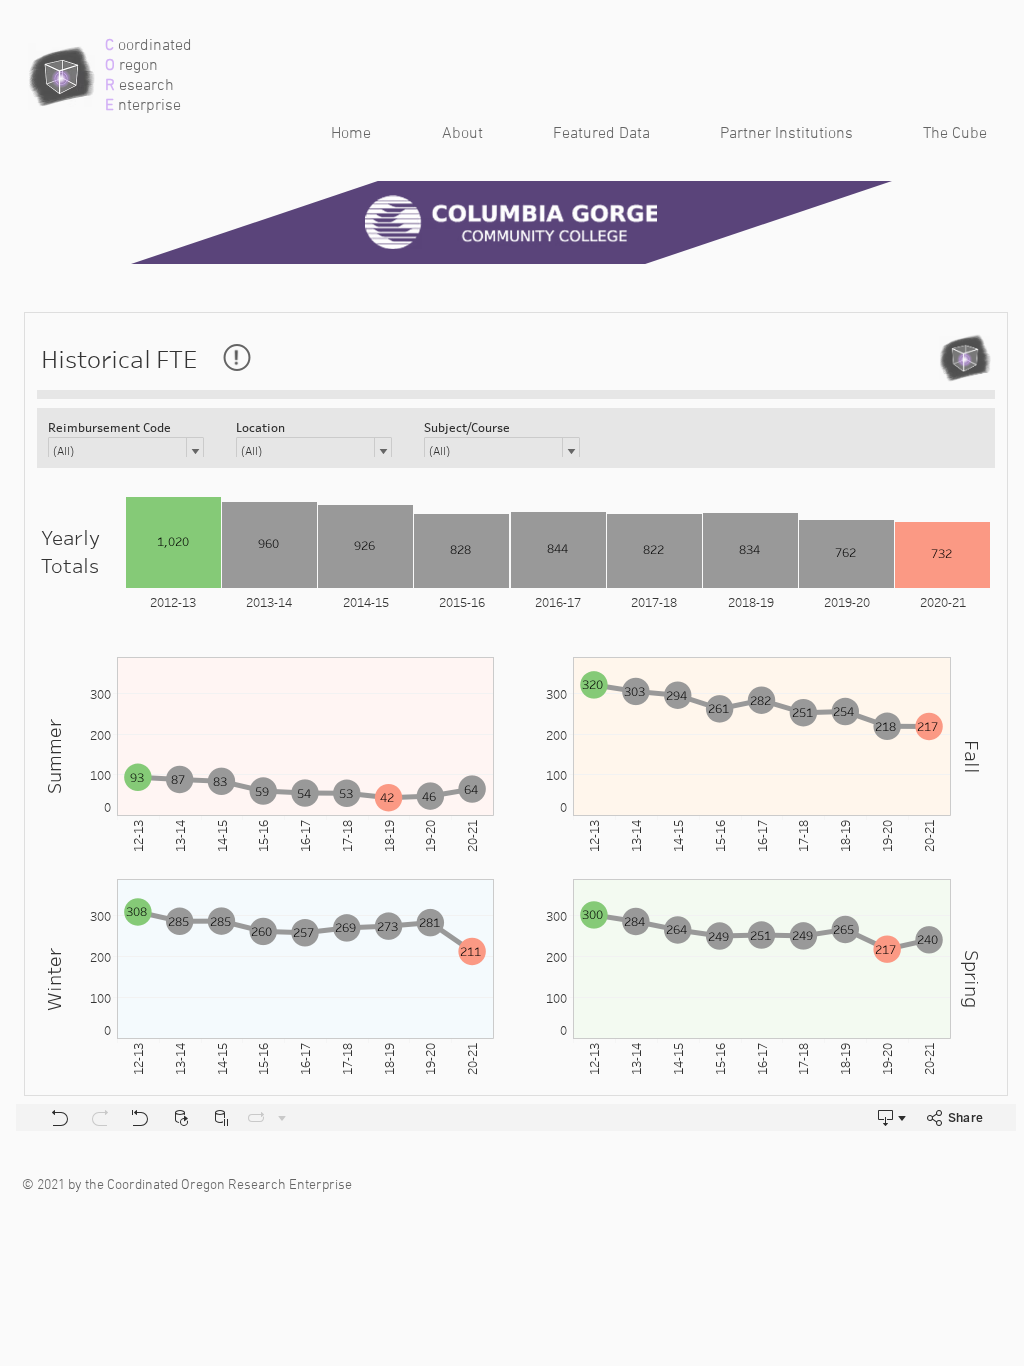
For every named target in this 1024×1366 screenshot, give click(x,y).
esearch (144, 86)
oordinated (153, 46)
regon (136, 66)
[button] (581, 134)
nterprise (147, 106)
